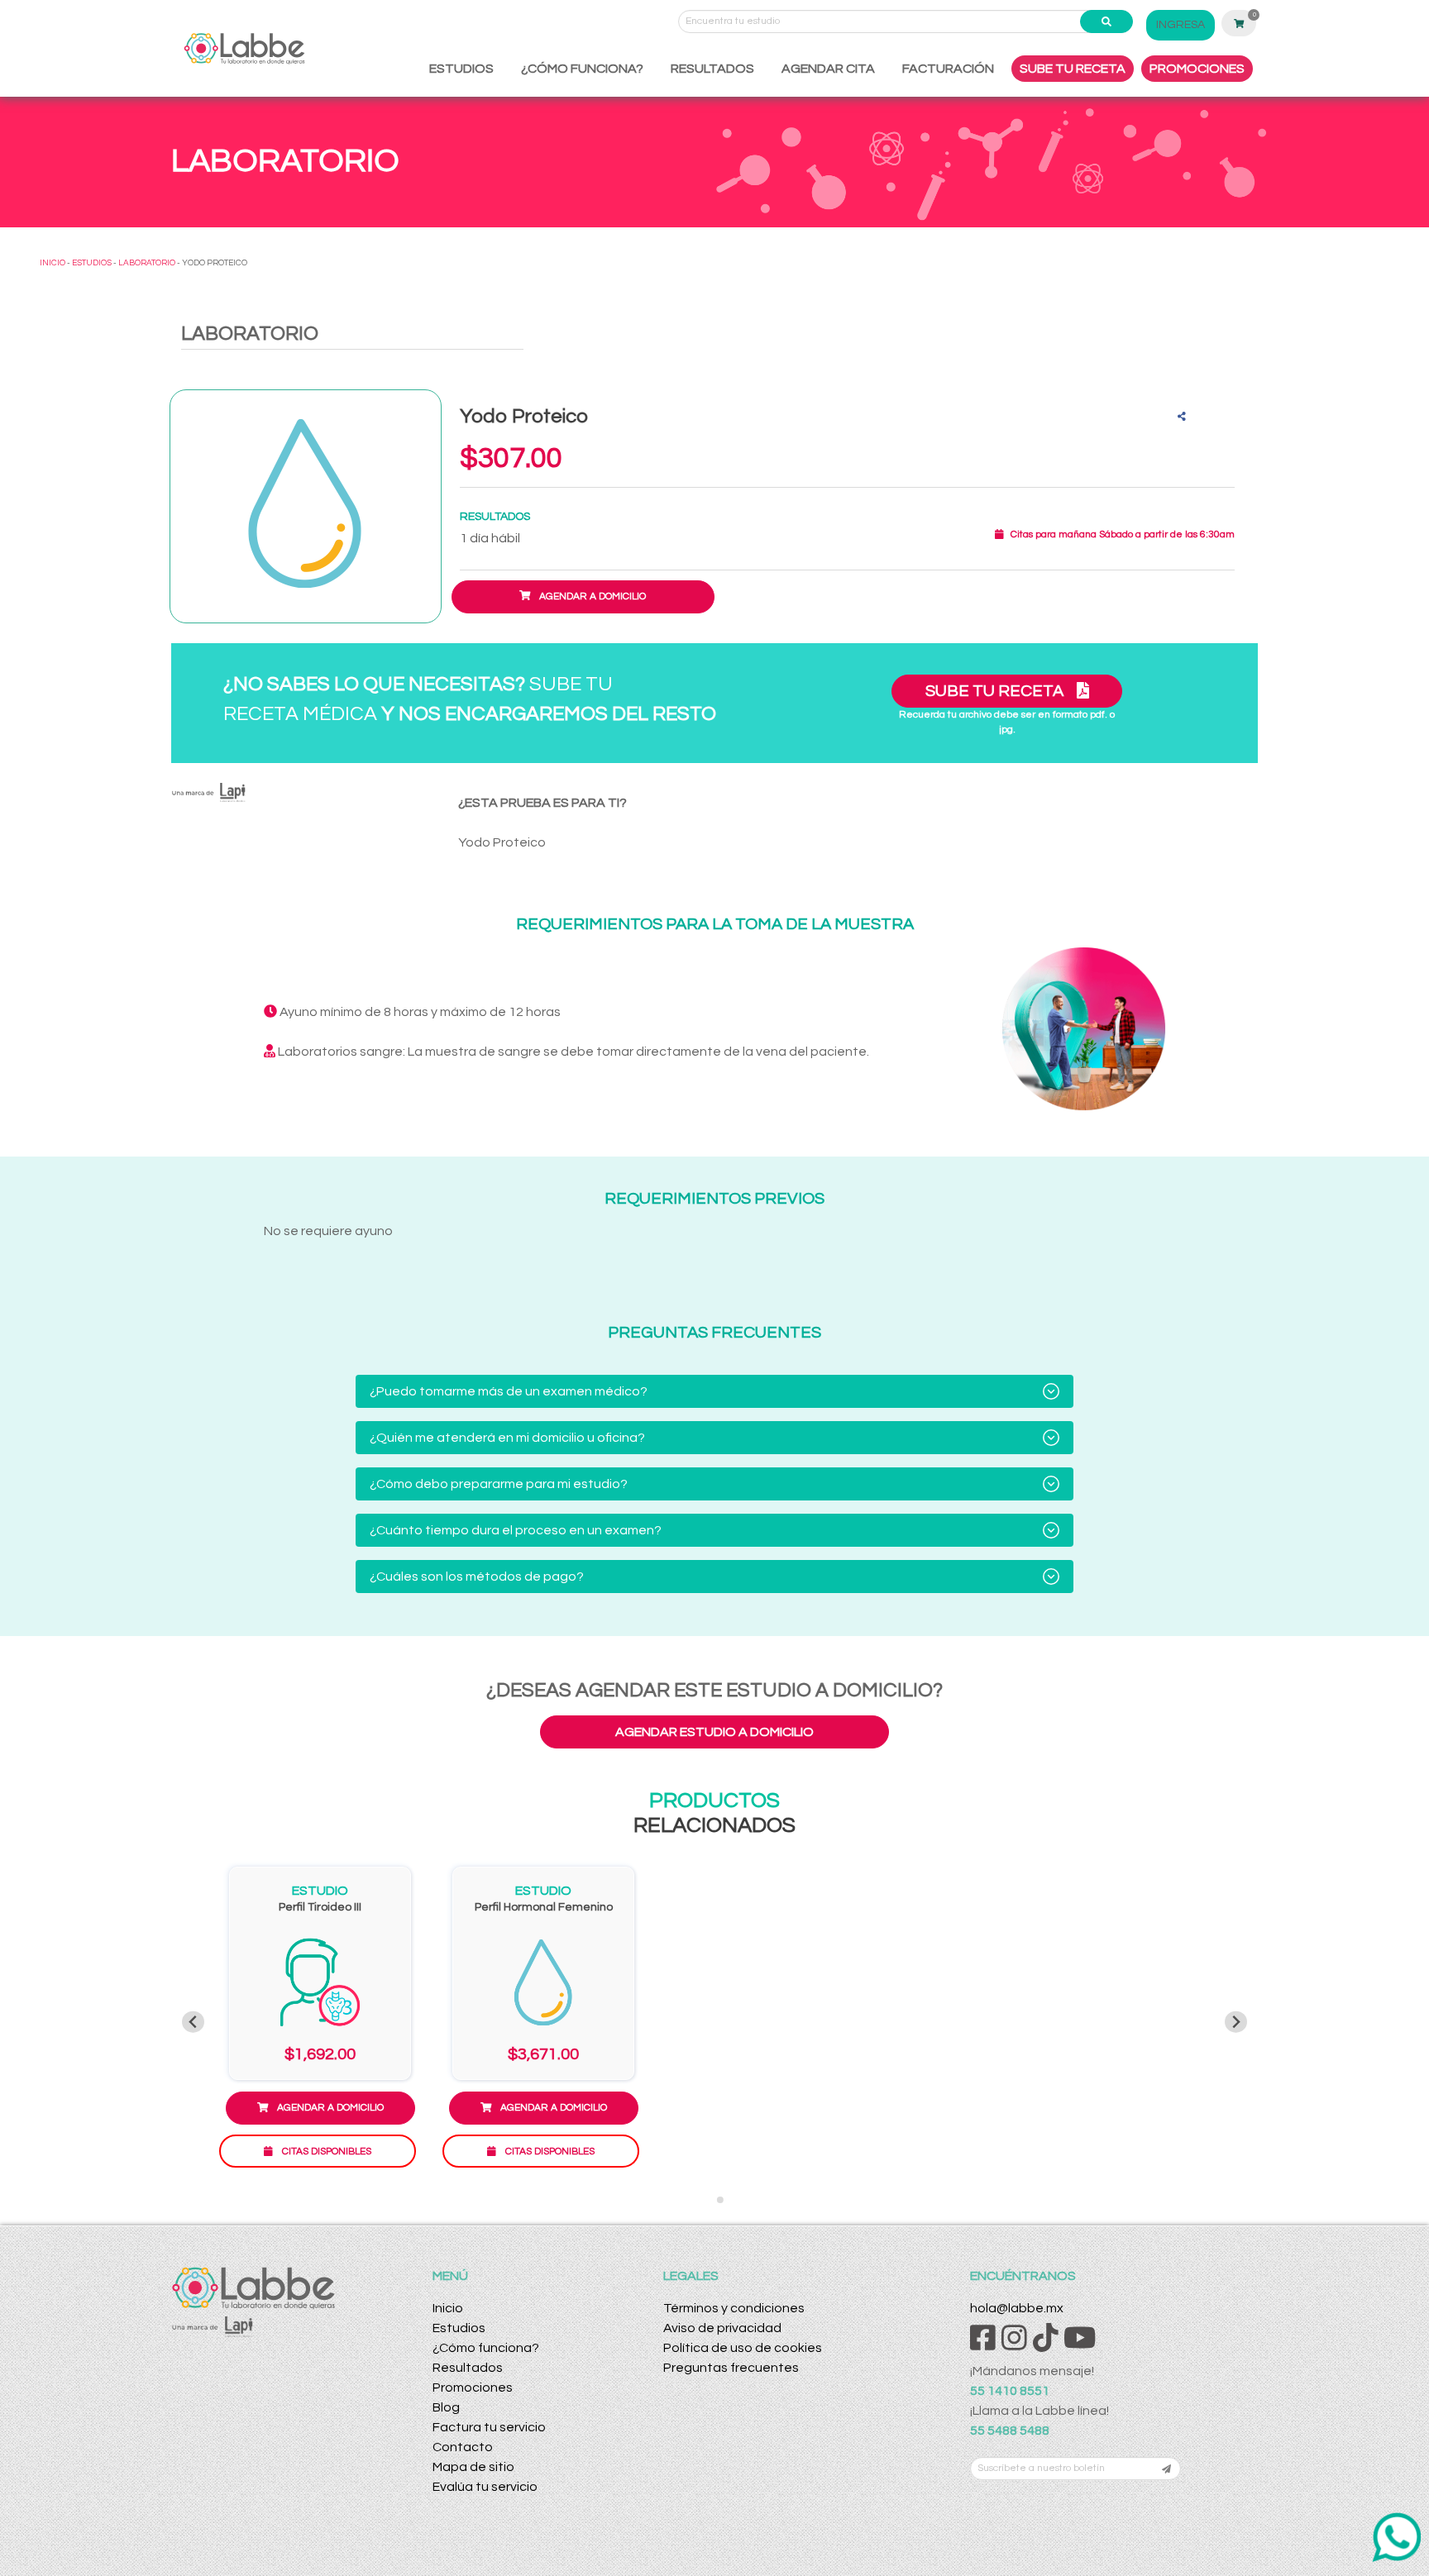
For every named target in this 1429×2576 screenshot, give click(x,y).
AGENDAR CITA (828, 69)
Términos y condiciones (734, 2308)
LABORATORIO (147, 263)
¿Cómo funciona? (486, 2348)
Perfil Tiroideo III (320, 1907)
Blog (446, 2407)
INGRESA (1180, 25)
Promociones (473, 2388)
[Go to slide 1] (708, 2199)
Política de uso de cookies (743, 2348)
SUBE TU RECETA (1073, 69)
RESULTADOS (712, 69)
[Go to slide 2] (720, 2200)
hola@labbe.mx (1017, 2308)
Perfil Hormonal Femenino (544, 1907)
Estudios (459, 2328)
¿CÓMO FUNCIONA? (582, 69)
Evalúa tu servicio (485, 2487)
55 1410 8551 (1010, 2391)
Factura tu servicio (489, 2427)
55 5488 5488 (1010, 2431)
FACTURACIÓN (948, 69)
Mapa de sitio (473, 2467)
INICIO (53, 263)
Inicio (448, 2308)
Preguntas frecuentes (731, 2368)
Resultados (468, 2368)
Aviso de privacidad (722, 2328)
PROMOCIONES (1197, 69)
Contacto (463, 2447)
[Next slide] (1236, 2022)
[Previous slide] (193, 2022)
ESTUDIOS (461, 69)
